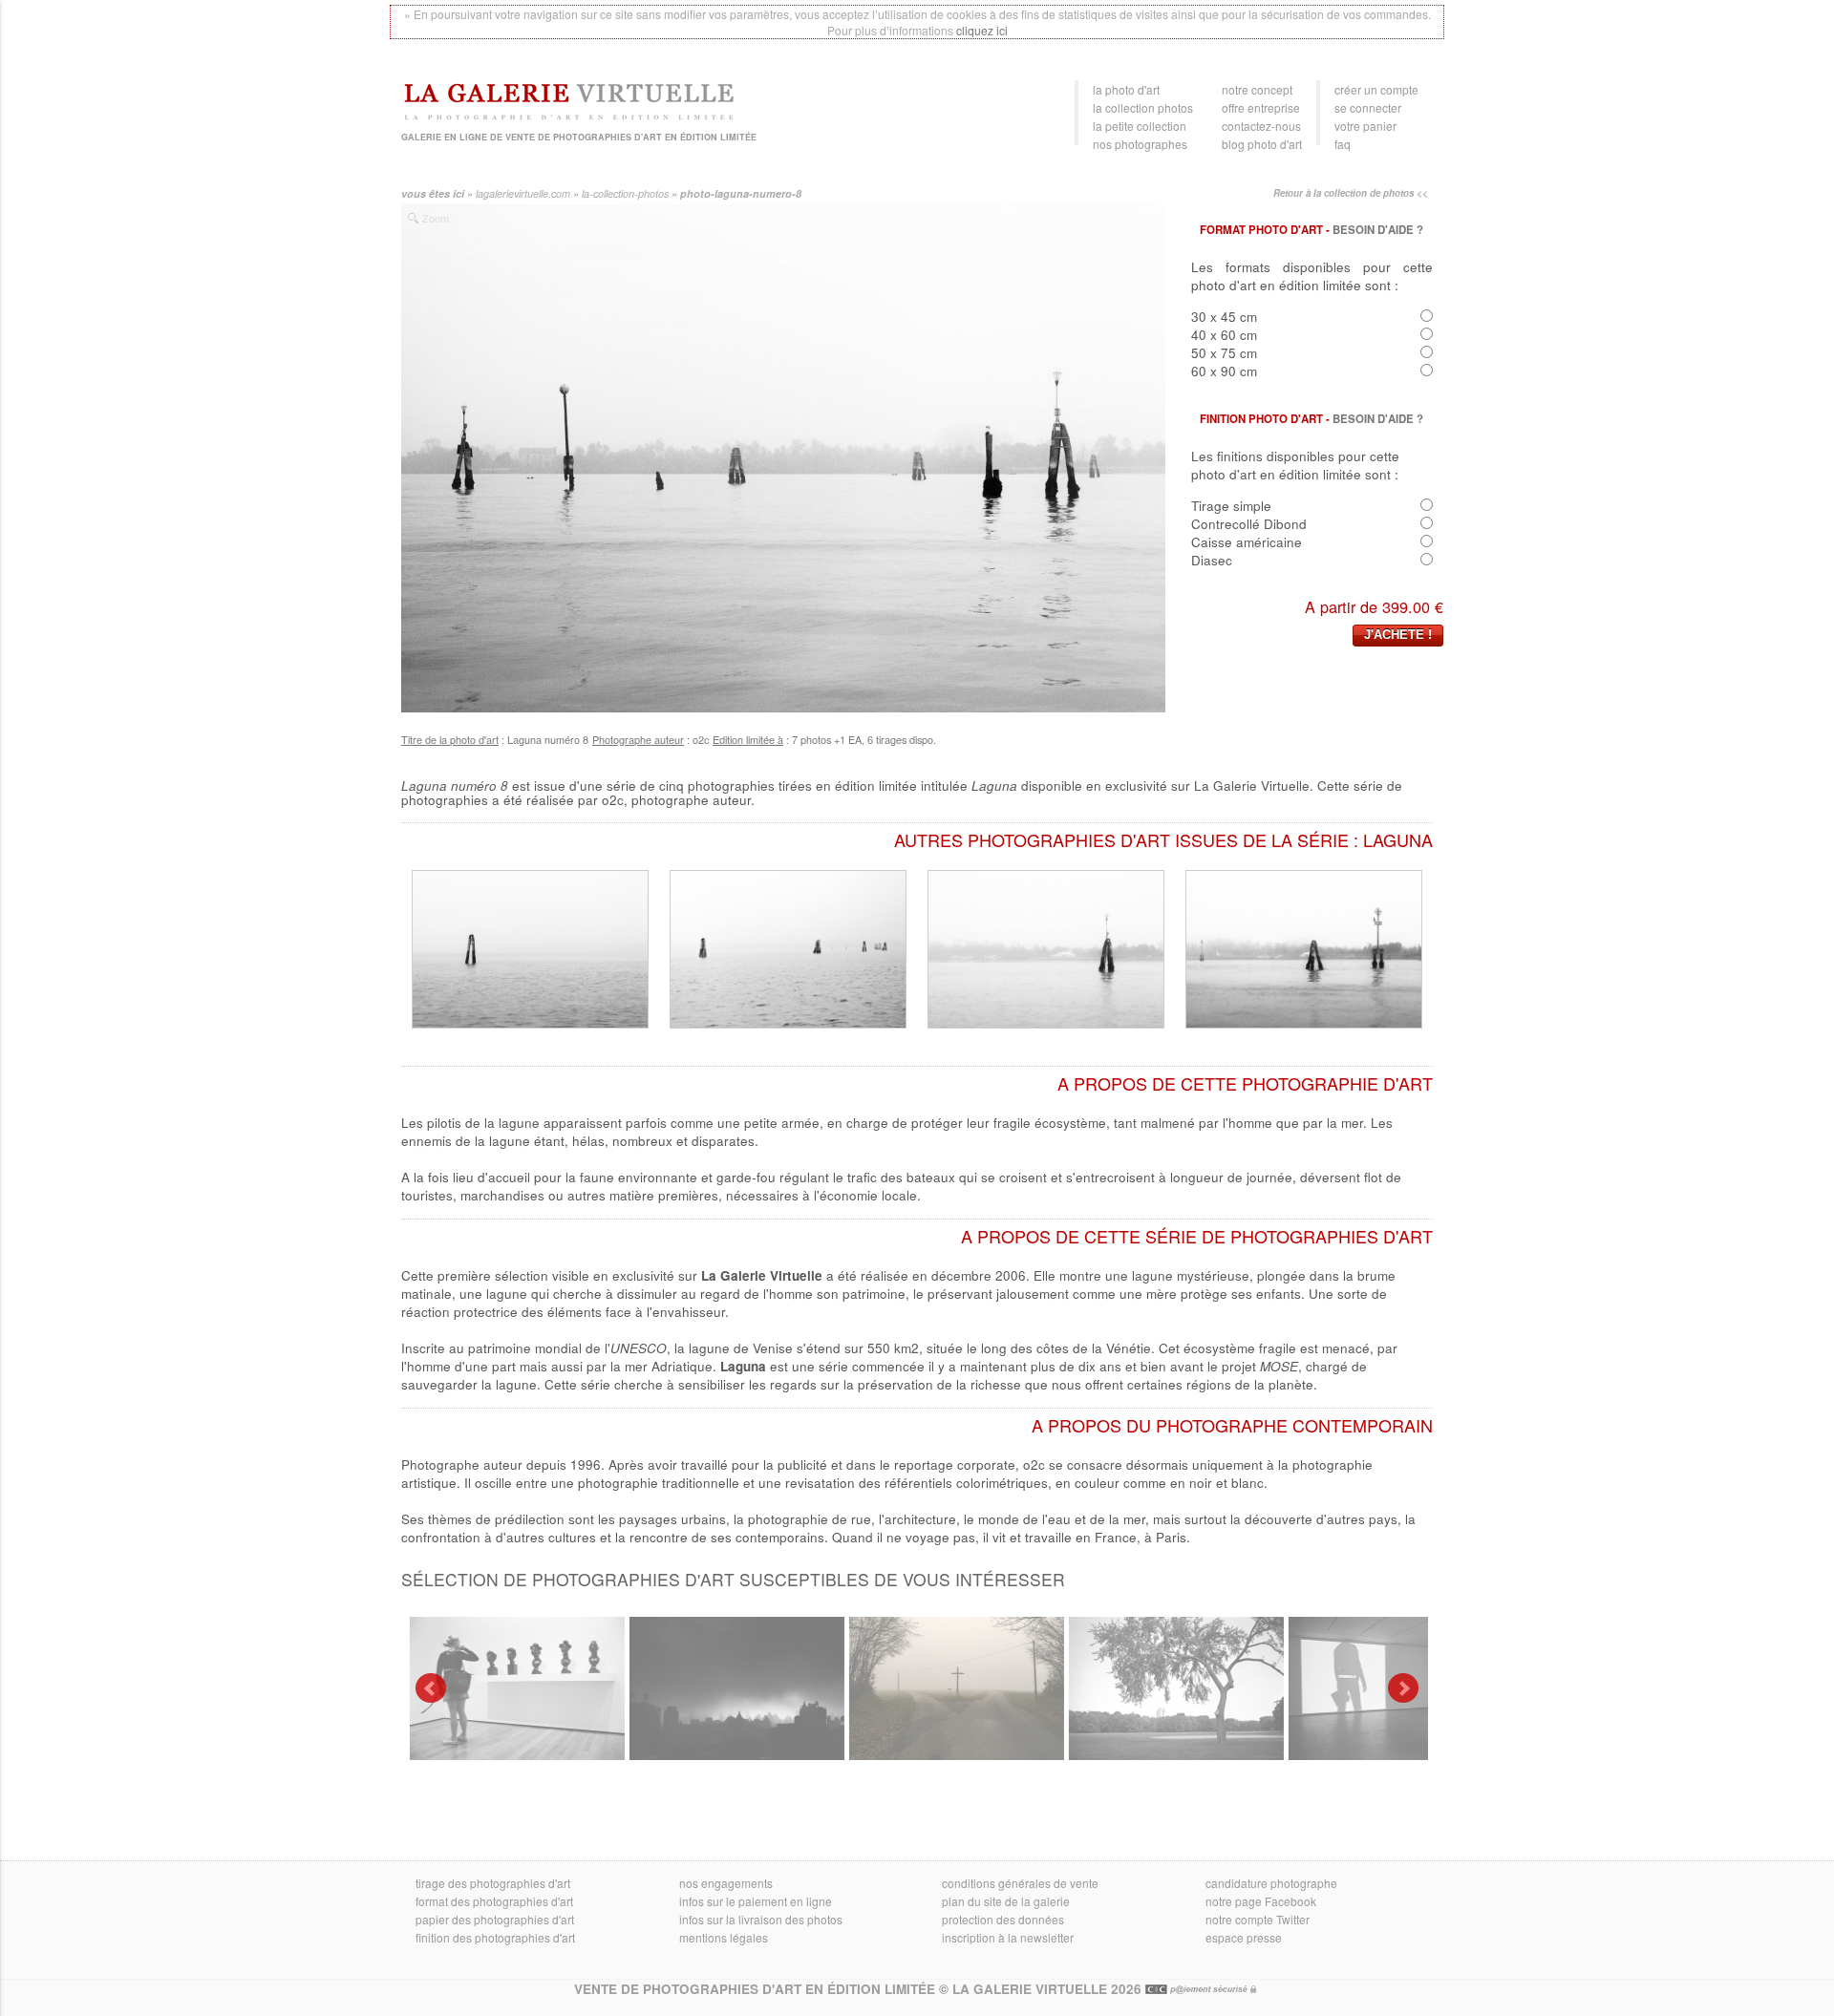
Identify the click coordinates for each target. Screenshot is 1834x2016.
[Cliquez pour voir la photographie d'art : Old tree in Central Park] (1173, 1688)
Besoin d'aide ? (1378, 230)
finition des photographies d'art (495, 1937)
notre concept (1257, 89)
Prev (431, 1688)
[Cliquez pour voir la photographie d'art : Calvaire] (953, 1688)
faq (1343, 144)
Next (1403, 1688)
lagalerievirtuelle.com (523, 193)
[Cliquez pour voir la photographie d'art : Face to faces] (513, 1688)
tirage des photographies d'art (493, 1883)
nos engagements (726, 1883)
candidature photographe (1271, 1883)
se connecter (1368, 107)
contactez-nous (1261, 126)
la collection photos (1143, 107)
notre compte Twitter (1258, 1919)
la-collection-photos (625, 193)
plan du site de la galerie (1006, 1901)
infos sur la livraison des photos (761, 1919)
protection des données (1003, 1919)
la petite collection (1140, 126)
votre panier (1365, 126)
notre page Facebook (1261, 1901)
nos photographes (1140, 144)
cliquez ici (982, 30)
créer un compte (1376, 89)
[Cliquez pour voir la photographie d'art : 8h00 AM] (733, 1688)
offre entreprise (1261, 107)
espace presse (1244, 1937)
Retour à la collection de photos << (1351, 193)
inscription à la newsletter (1008, 1937)
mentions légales (724, 1937)
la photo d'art (1126, 89)
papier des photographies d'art (495, 1919)
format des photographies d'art (494, 1901)
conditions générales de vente (1020, 1883)
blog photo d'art (1262, 144)
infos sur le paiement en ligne (756, 1901)
